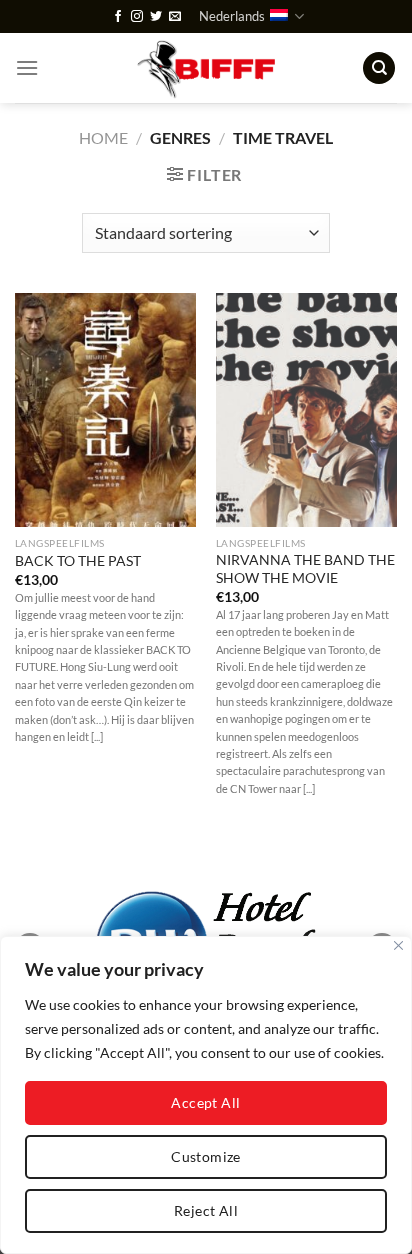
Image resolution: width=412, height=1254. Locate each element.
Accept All (205, 1102)
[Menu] (27, 67)
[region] (206, 1095)
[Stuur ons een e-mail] (175, 17)
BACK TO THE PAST (78, 561)
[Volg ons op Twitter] (156, 17)
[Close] (398, 945)
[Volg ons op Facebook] (118, 17)
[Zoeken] (379, 68)
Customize (206, 1156)
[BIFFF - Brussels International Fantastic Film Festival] (206, 68)
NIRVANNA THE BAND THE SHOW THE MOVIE (305, 569)
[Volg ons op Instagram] (137, 17)
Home (103, 137)
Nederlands (232, 16)
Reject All (206, 1210)
